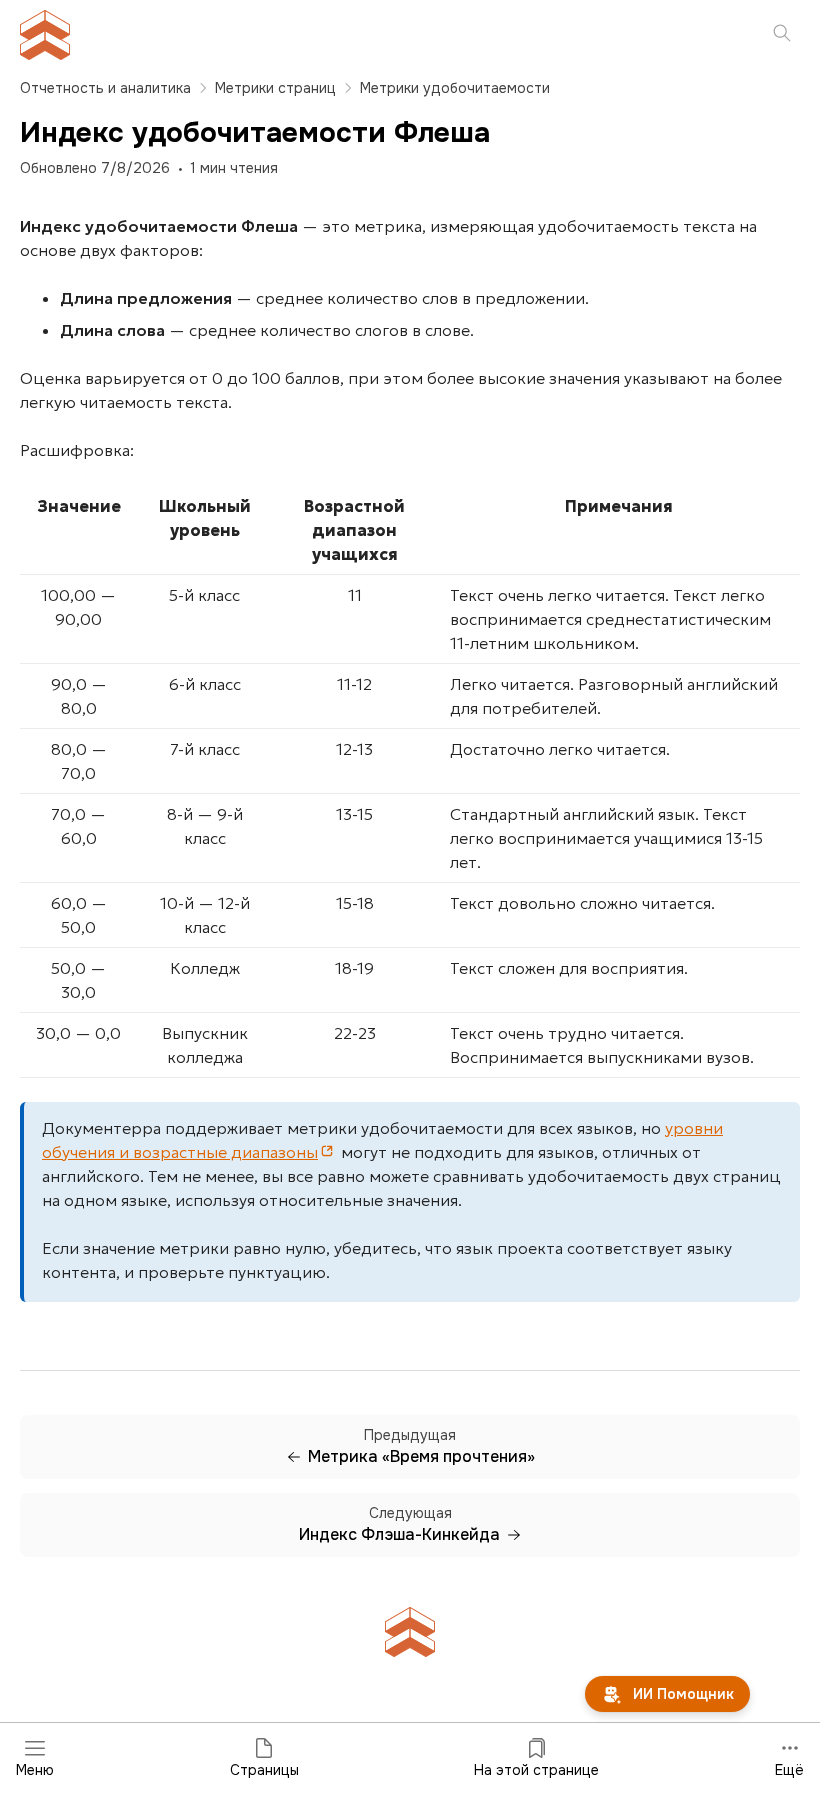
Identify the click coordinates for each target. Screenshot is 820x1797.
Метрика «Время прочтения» (421, 1457)
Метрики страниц (275, 88)
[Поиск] (782, 35)
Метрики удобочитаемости (455, 88)
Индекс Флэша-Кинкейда (399, 1535)
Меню (35, 1770)
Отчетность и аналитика (105, 88)
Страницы (264, 1770)
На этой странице (536, 1770)
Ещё (789, 1770)
